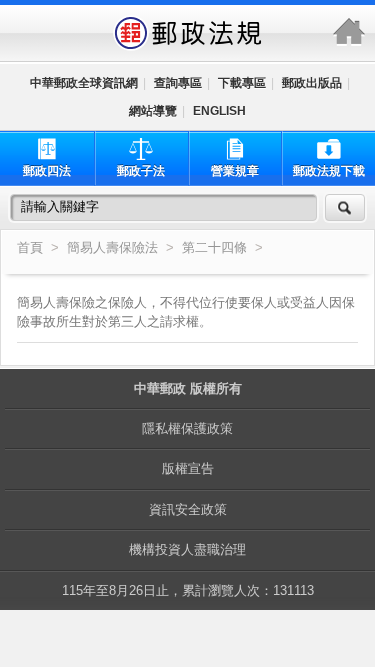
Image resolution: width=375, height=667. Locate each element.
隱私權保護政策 (187, 428)
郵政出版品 (312, 83)
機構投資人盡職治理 (187, 549)
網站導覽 (153, 111)
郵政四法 (47, 171)
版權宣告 (188, 468)
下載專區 (242, 83)
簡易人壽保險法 (112, 248)
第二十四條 (216, 248)
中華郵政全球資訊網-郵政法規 (188, 33)
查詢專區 (178, 83)
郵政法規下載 (329, 171)
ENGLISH (219, 111)
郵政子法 (141, 171)
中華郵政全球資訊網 (84, 83)
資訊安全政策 (188, 509)
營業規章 (235, 171)
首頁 (30, 248)
